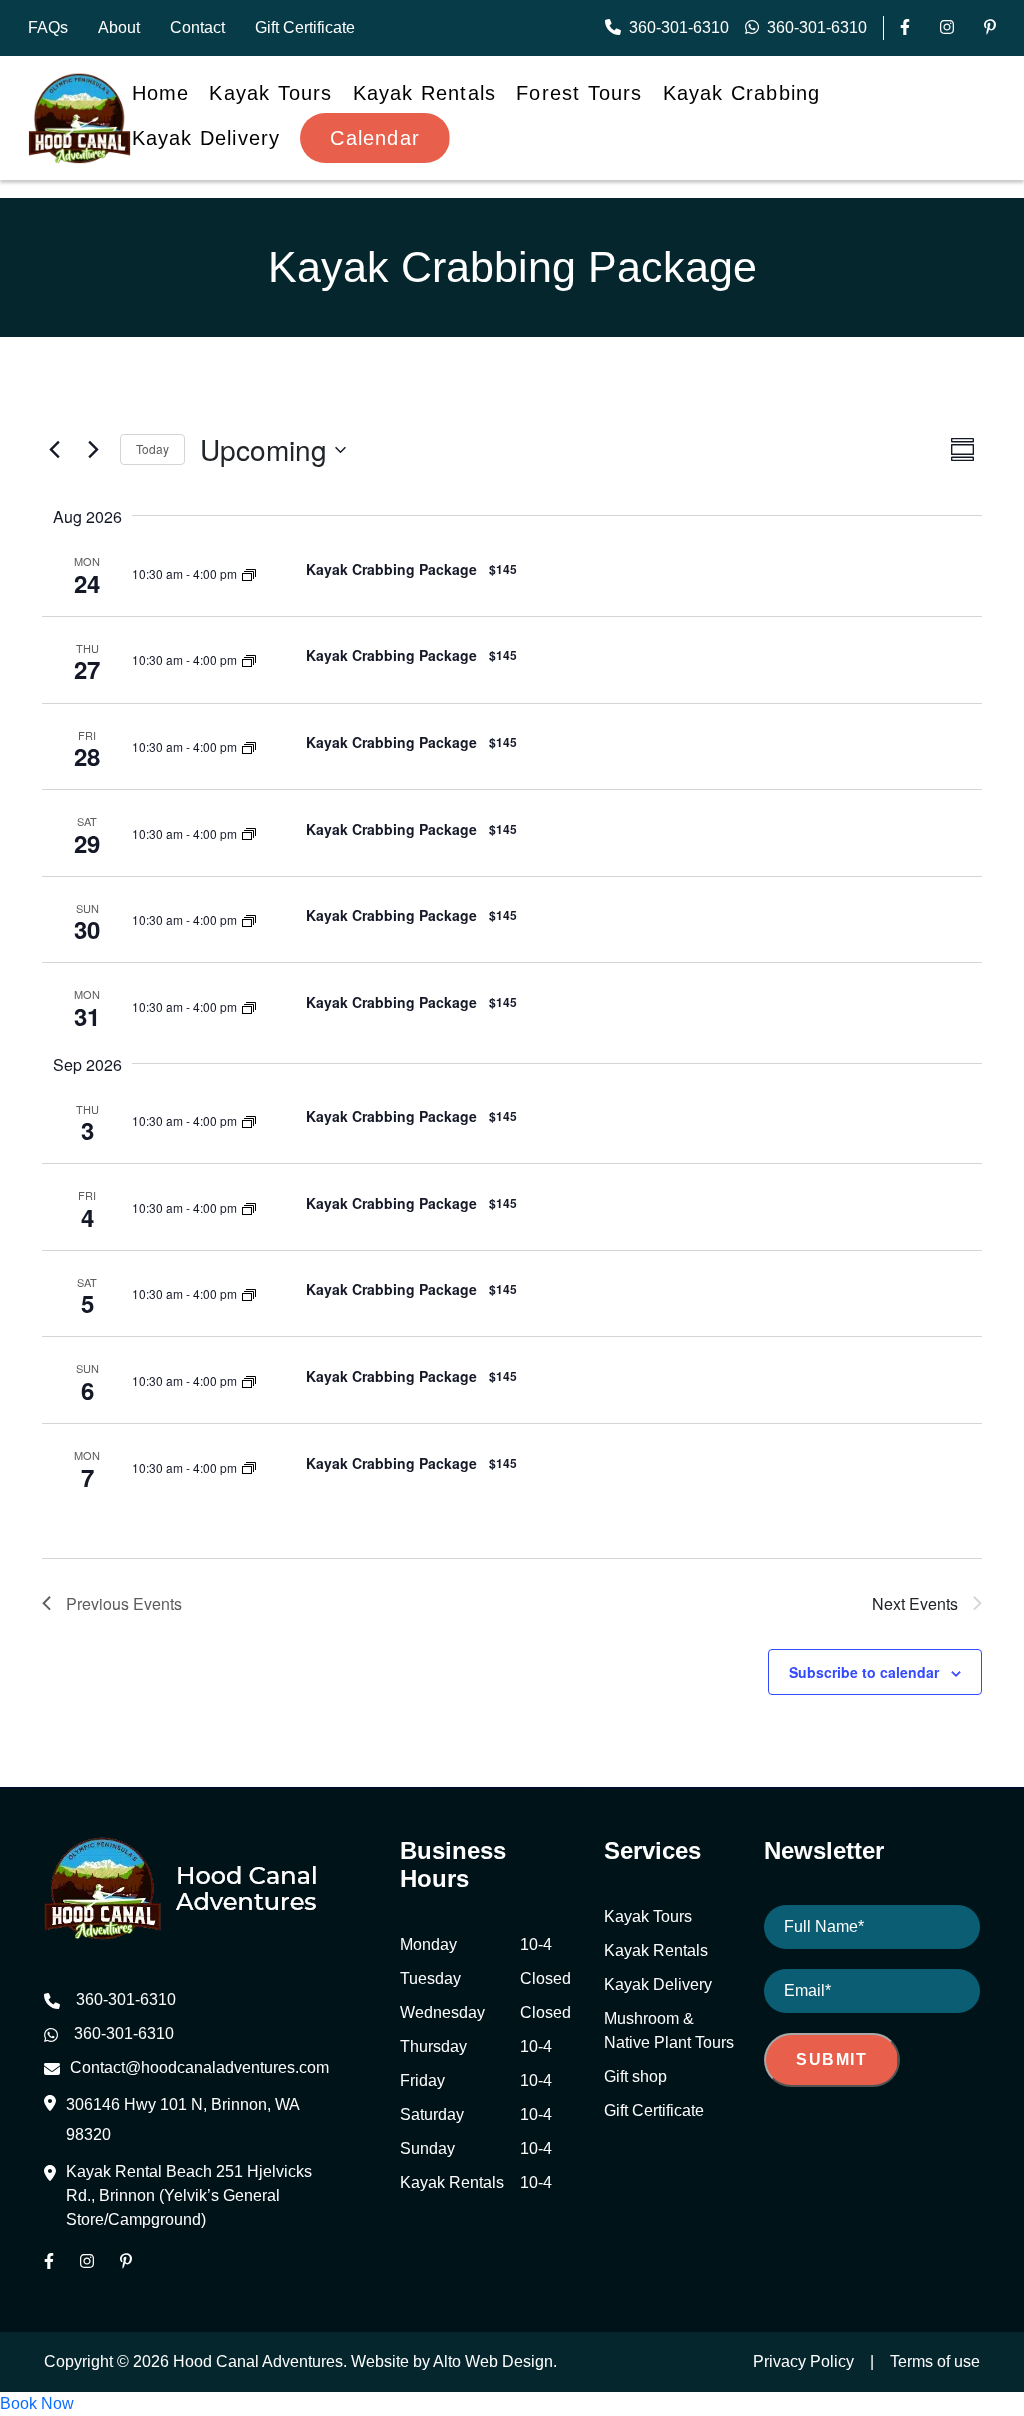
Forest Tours (579, 93)
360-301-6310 (679, 27)
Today (152, 448)
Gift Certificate (305, 27)
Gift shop (635, 2076)
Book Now (37, 2403)
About (119, 27)
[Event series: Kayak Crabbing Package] (249, 572)
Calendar (375, 138)
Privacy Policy (803, 2361)
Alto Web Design (493, 2361)
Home (161, 93)
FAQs (48, 27)
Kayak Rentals (425, 93)
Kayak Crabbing (742, 93)
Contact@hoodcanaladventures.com (199, 2067)
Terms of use (935, 2361)
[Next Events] (93, 450)
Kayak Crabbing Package (391, 569)
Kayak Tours (270, 93)
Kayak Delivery (206, 138)
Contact (197, 27)
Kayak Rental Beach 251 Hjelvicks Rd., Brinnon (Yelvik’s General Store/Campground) (189, 2195)
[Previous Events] (54, 450)
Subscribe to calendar (864, 1672)
